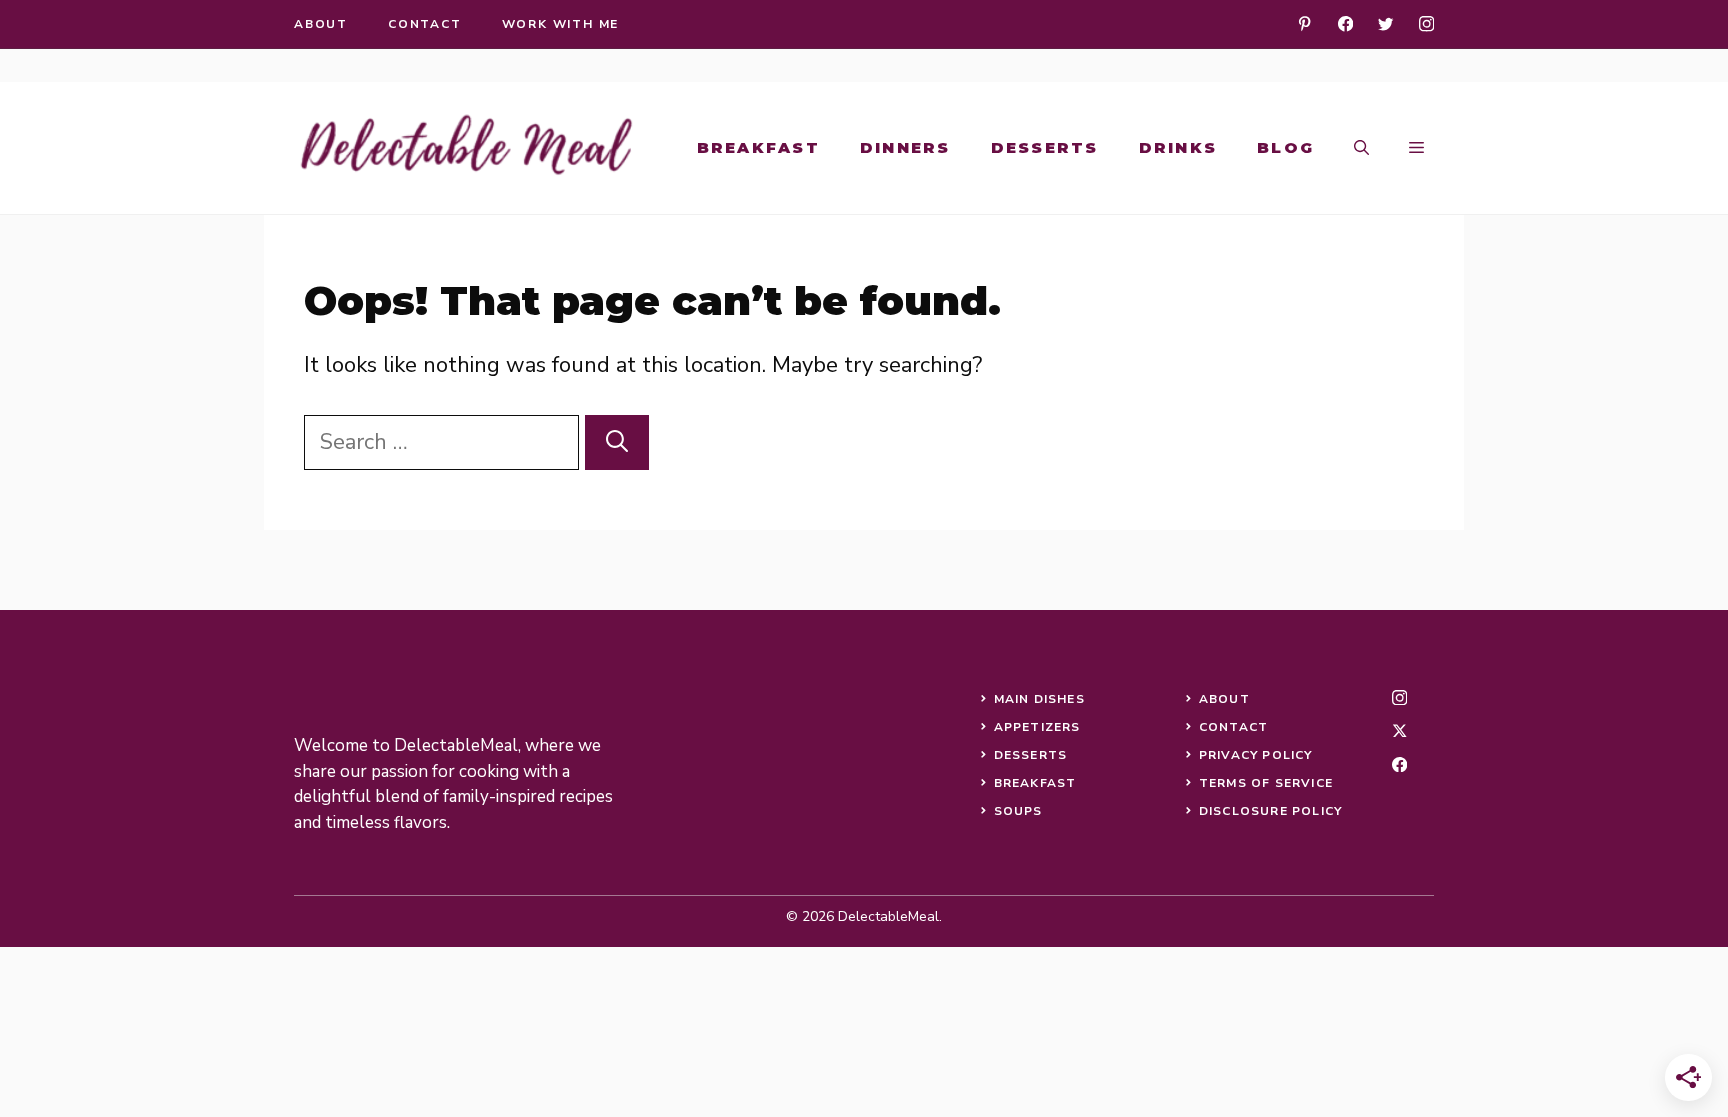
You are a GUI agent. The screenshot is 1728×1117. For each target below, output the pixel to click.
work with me (561, 24)
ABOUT (1224, 699)
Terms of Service (1266, 783)
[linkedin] (1304, 23)
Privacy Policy (1256, 755)
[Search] (617, 442)
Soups (1018, 811)
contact (425, 24)
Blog (1285, 147)
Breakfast (758, 147)
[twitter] (1385, 23)
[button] (1361, 148)
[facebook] (1345, 23)
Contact (1233, 727)
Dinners (905, 147)
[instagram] (1426, 23)
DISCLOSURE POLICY (1270, 811)
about (321, 24)
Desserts (1045, 147)
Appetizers (1037, 727)
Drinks (1178, 147)
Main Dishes (1039, 699)
